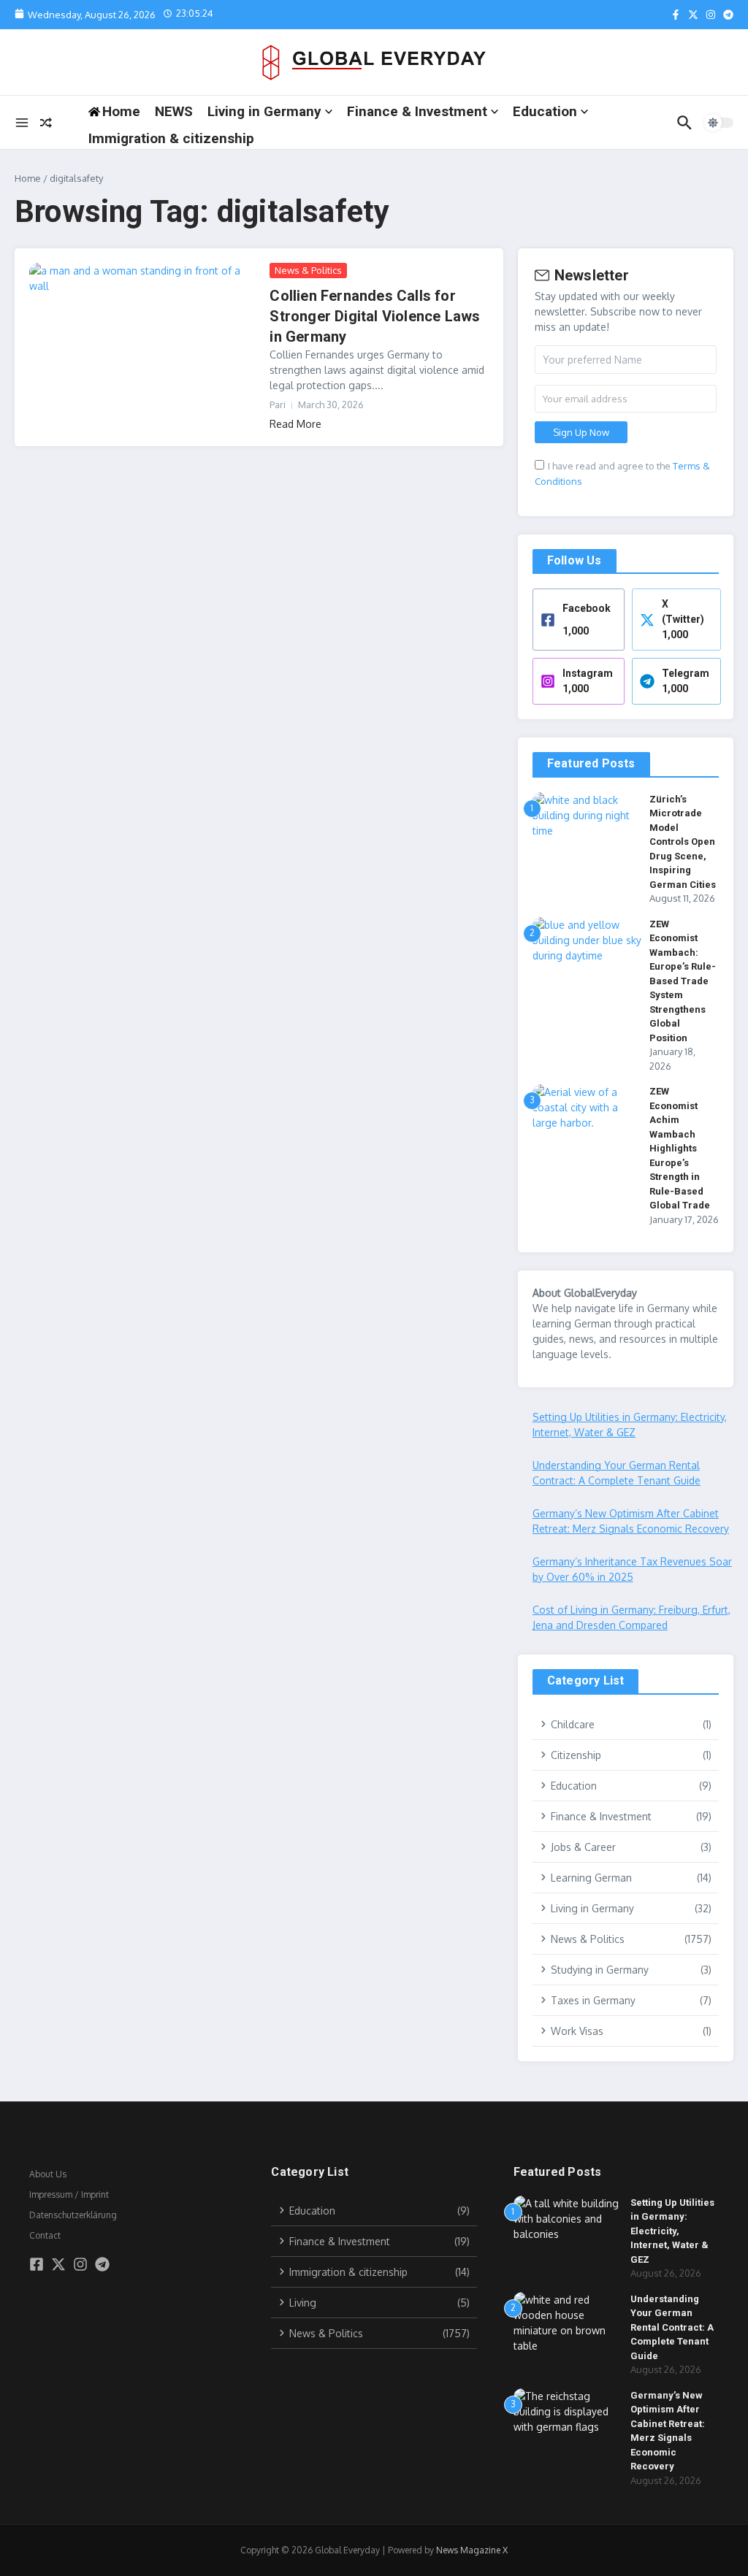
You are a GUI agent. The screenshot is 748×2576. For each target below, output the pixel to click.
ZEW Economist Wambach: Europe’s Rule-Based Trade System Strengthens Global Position (683, 981)
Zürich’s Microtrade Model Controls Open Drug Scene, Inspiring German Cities (683, 842)
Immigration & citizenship (171, 138)
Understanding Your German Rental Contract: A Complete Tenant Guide (672, 2327)
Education (545, 111)
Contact (45, 2235)
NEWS (174, 111)
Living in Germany (264, 111)
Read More (295, 424)
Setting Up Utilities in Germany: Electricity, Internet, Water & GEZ (672, 2231)
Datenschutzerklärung (73, 2215)
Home (28, 178)
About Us (48, 2174)
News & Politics (308, 270)
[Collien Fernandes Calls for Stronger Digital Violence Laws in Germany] (144, 340)
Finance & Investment (417, 111)
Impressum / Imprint (69, 2194)
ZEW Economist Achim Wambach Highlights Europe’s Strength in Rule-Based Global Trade (680, 1148)
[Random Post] (46, 123)
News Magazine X (472, 2550)
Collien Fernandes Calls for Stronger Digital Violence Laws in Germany (375, 316)
